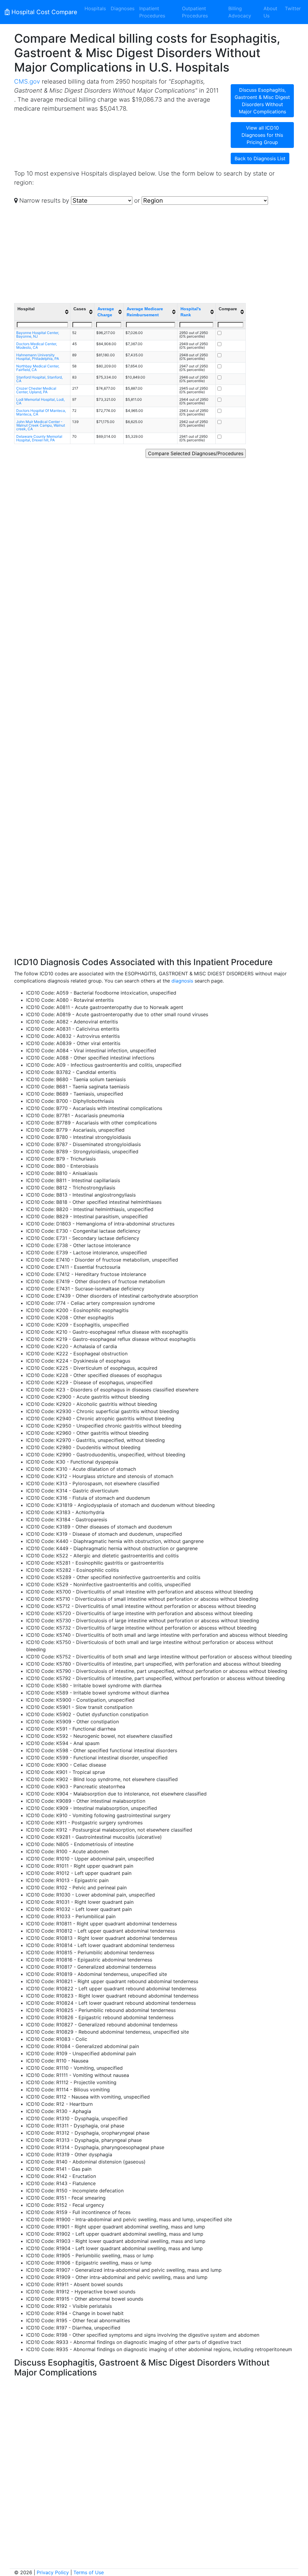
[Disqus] (154, 2455)
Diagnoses (123, 8)
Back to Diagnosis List (260, 158)
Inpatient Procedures (152, 12)
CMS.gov (27, 81)
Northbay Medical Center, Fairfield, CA (38, 368)
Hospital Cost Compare (43, 12)
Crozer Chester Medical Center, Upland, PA (36, 390)
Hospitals (95, 8)
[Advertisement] (163, 252)
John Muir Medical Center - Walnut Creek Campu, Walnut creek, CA (41, 425)
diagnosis (182, 981)
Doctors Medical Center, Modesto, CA (37, 346)
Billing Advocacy (240, 12)
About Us (270, 12)
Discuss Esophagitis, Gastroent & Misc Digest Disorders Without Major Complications (262, 101)
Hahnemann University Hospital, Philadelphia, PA (38, 357)
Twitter (293, 8)
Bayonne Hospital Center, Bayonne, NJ (38, 334)
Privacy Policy (53, 2572)
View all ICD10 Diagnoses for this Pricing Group (262, 135)
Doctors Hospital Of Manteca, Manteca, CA (41, 412)
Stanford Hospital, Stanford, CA (39, 379)
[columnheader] (42, 312)
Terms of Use (89, 2572)
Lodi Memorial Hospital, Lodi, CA (40, 401)
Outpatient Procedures (195, 12)
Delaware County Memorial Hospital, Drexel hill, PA (39, 438)
